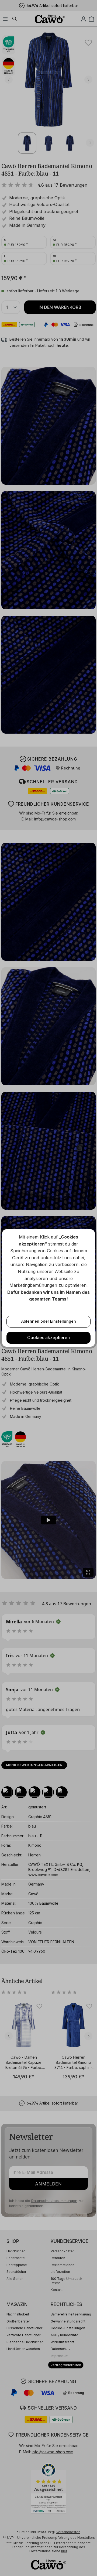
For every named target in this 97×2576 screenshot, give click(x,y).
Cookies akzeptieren (48, 1337)
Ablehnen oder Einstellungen (49, 1321)
